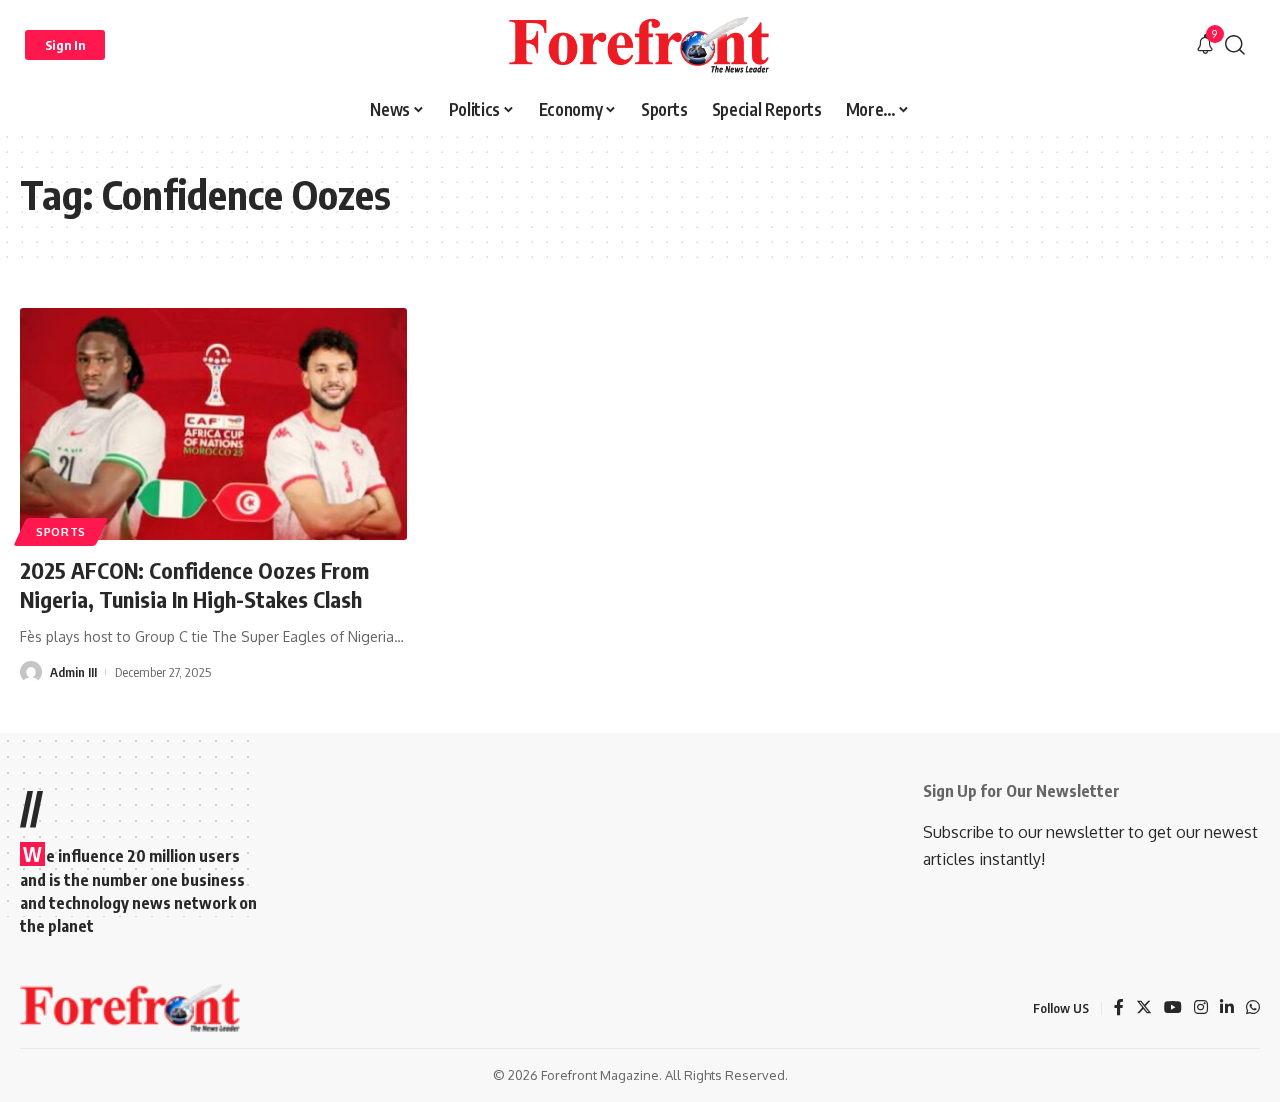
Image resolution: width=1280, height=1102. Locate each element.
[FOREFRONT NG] (639, 45)
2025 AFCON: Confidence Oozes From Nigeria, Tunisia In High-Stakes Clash (194, 584)
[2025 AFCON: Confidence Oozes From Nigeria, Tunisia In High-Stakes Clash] (213, 424)
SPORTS (61, 531)
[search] (1235, 45)
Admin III (73, 672)
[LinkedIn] (1227, 1008)
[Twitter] (1144, 1008)
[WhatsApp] (1253, 1008)
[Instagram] (1201, 1008)
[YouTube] (1173, 1008)
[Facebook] (1119, 1008)
